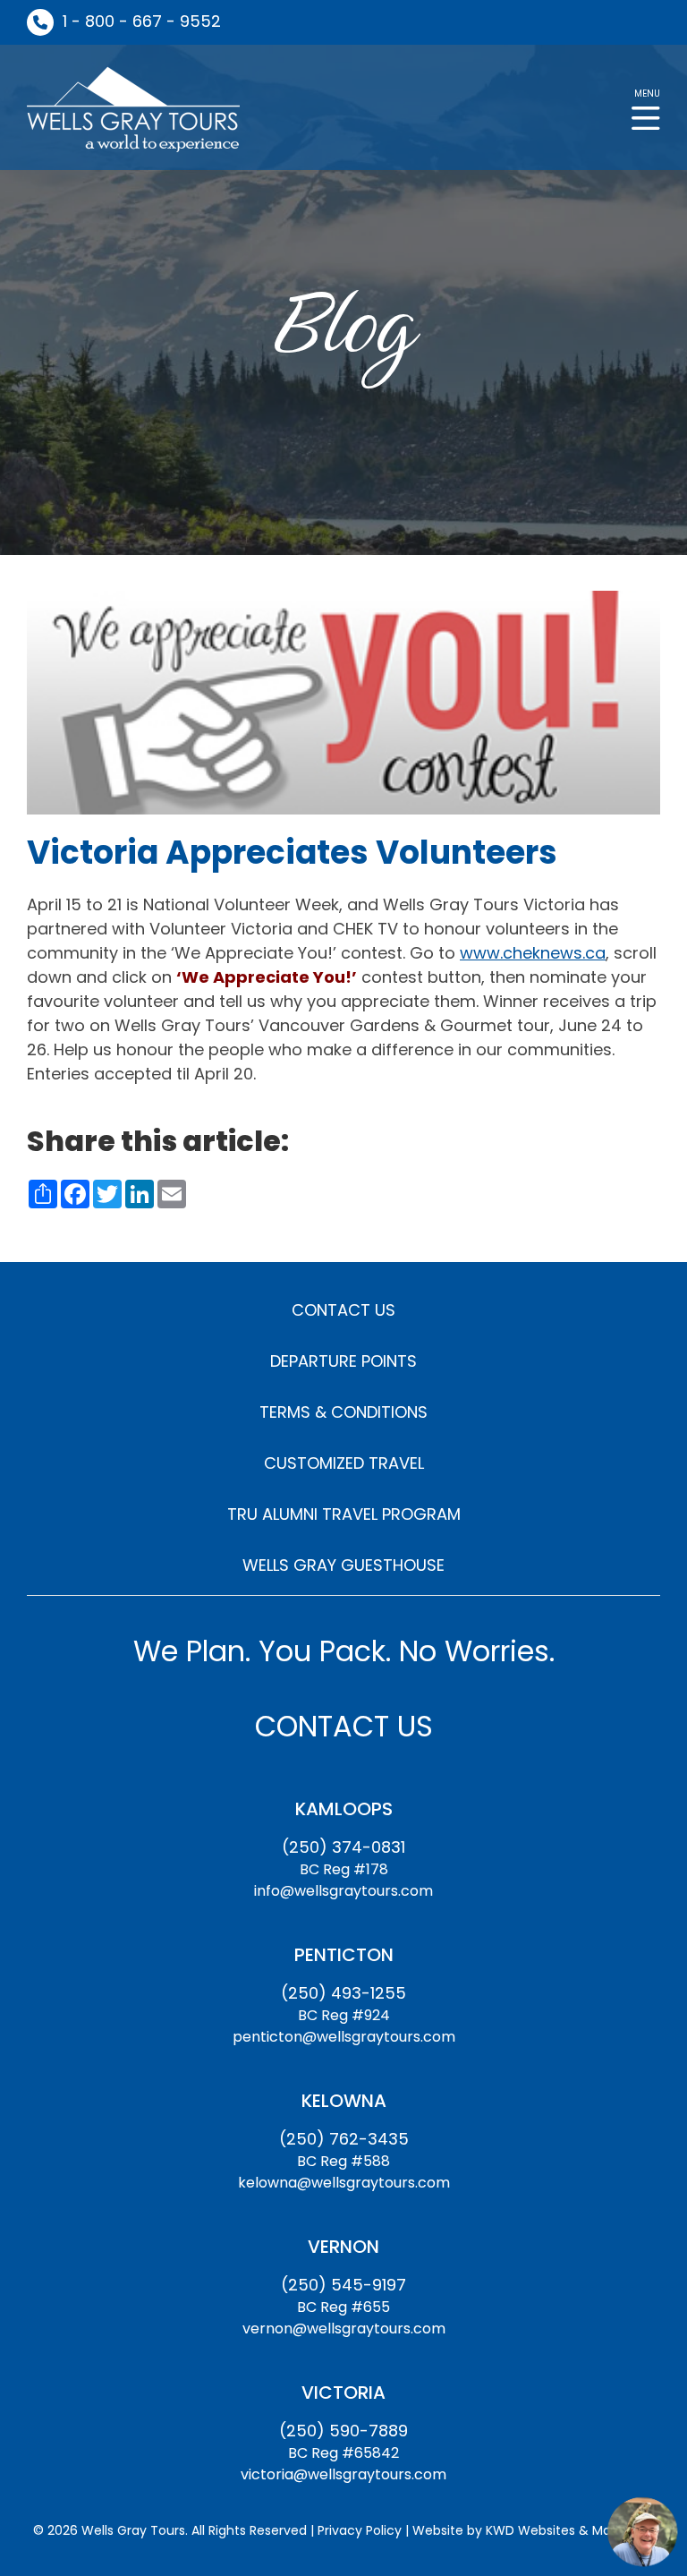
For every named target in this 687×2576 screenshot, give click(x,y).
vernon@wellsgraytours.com (344, 2329)
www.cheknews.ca (533, 953)
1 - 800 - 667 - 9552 (142, 21)
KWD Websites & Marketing (570, 2530)
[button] (646, 108)
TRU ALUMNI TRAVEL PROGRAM (344, 1514)
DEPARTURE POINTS (343, 1361)
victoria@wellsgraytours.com (343, 2474)
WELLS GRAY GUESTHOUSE (343, 1565)
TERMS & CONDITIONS (343, 1412)
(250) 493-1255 (343, 1993)
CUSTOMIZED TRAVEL (344, 1463)
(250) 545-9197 (343, 2285)
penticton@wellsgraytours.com (344, 2037)
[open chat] (642, 2531)
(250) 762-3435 (344, 2139)
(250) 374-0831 (343, 1847)
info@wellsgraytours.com (343, 1891)
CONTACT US (343, 1310)
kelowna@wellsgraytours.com (344, 2183)
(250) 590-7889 (343, 2431)
